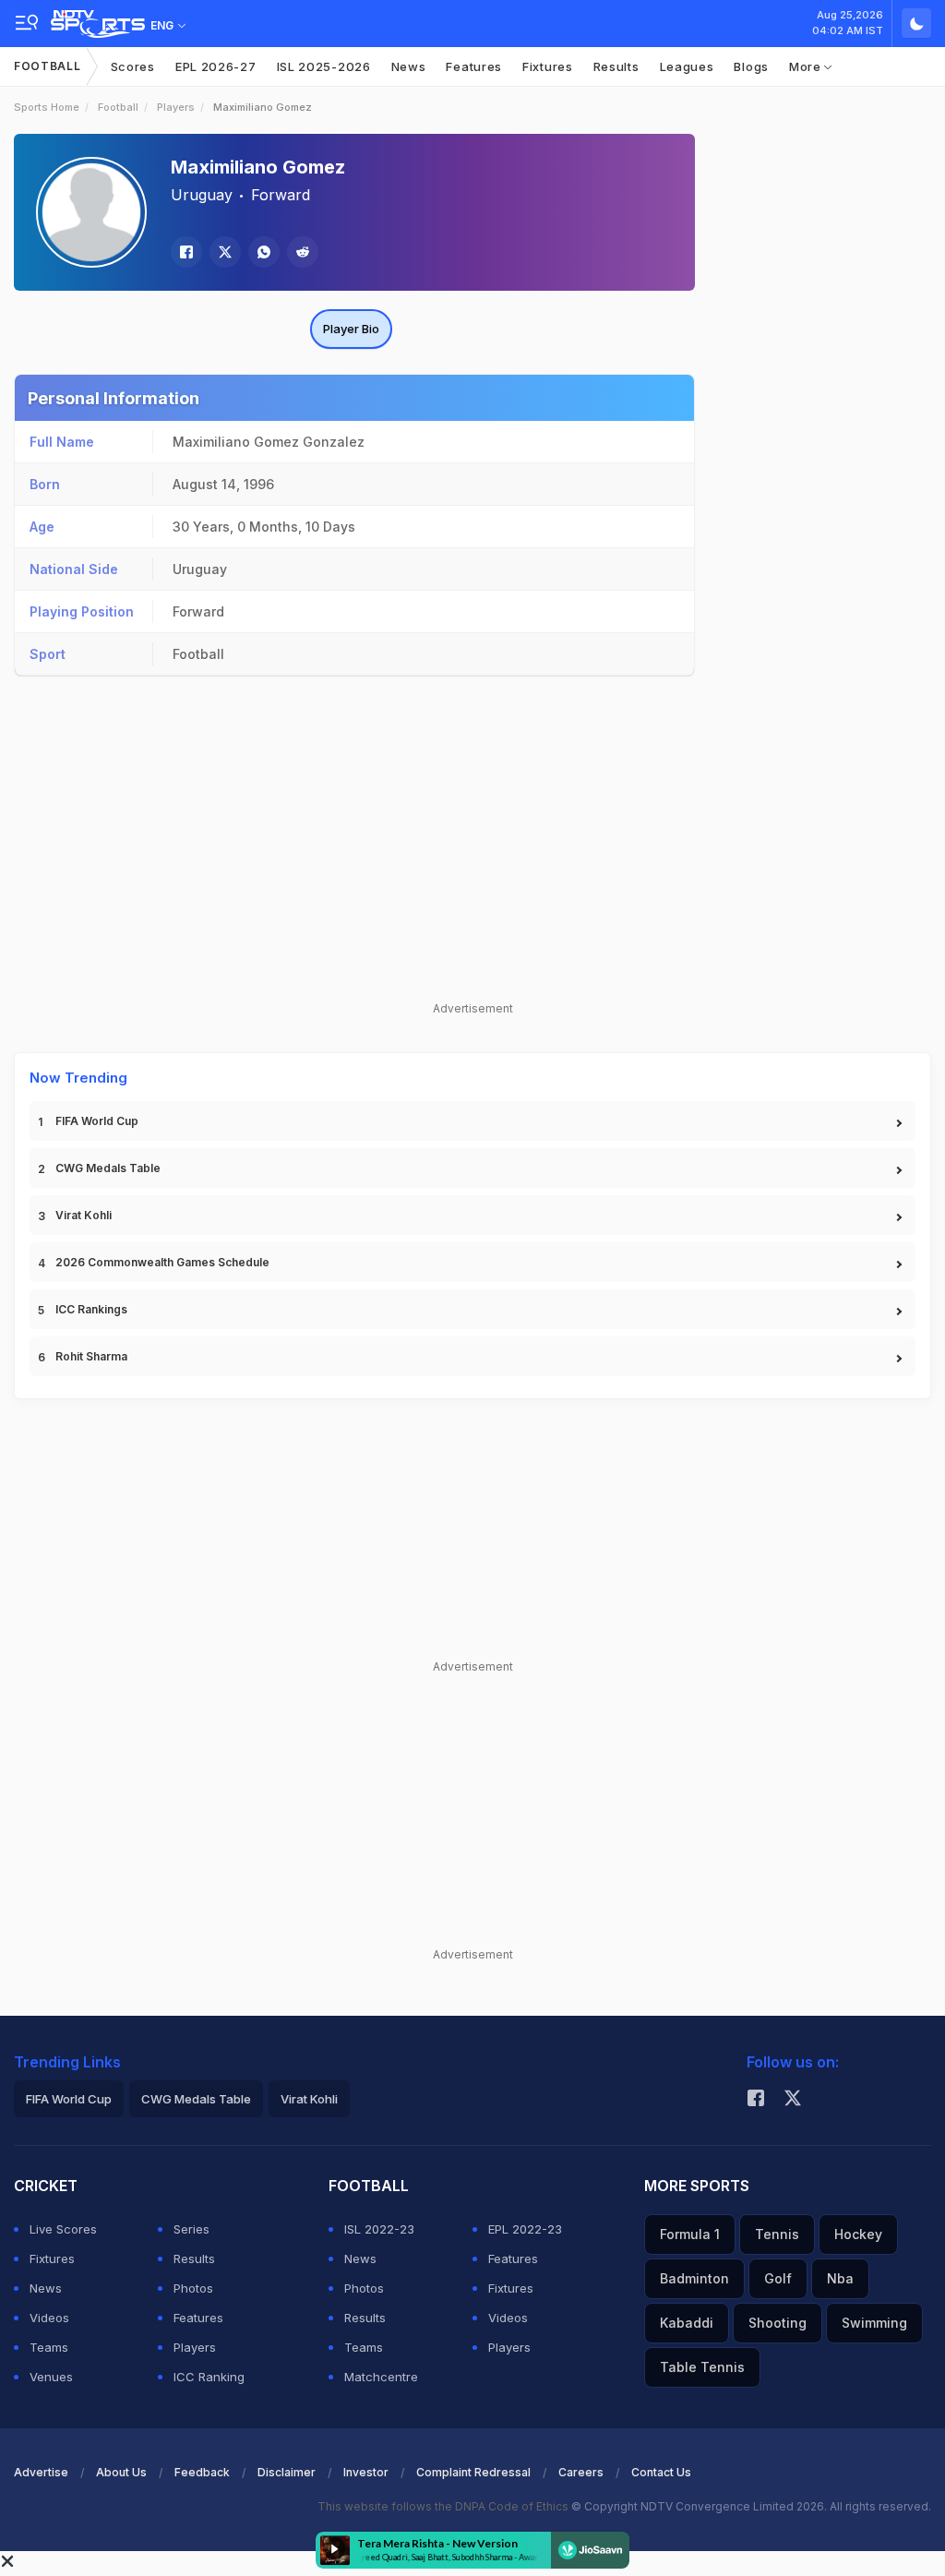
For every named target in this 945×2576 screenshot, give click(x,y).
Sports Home (47, 107)
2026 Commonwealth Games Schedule (162, 1262)
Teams (49, 2347)
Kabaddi (687, 2323)
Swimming (874, 2323)
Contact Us (661, 2472)
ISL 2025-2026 (324, 66)
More (807, 66)
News (409, 66)
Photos (193, 2288)
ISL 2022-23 (379, 2229)
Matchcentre (381, 2377)
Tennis (777, 2234)
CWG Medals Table (108, 1168)
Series (191, 2229)
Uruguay (202, 195)
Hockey (858, 2234)
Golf (778, 2278)
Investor (366, 2472)
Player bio (351, 329)
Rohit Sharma (91, 1356)
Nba (840, 2278)
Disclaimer (287, 2472)
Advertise (41, 2472)
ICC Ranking (209, 2377)
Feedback (202, 2472)
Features (474, 66)
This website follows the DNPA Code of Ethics (444, 2506)
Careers (581, 2472)
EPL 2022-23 (525, 2229)
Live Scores (63, 2229)
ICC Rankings (91, 1309)
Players (176, 107)
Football (48, 66)
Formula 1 (690, 2234)
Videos (49, 2318)
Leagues (687, 66)
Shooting (778, 2323)
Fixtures (548, 66)
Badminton (694, 2278)
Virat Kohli (84, 1215)
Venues (51, 2377)
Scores (133, 66)
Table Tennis (702, 2367)
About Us (121, 2472)
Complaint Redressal (473, 2472)
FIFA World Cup (97, 1121)
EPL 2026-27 (216, 66)
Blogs (751, 66)
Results (616, 66)
